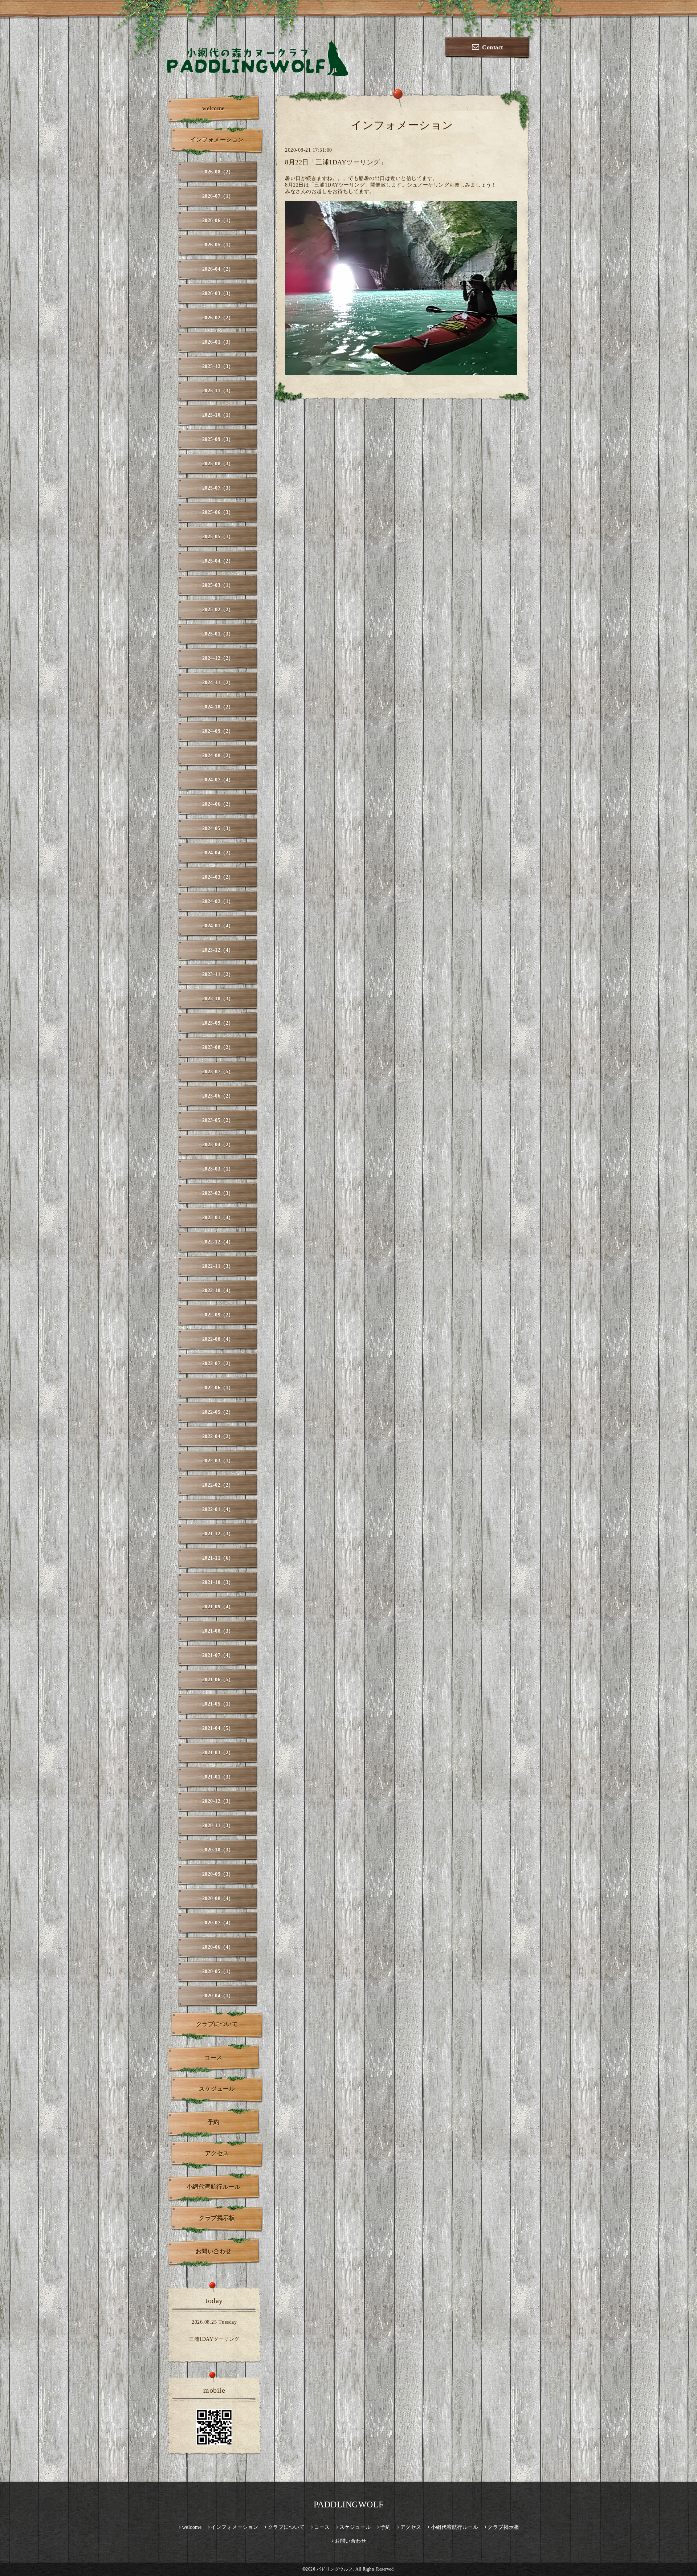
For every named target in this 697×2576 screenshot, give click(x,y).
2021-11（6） (218, 1558)
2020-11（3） (218, 1826)
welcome (213, 108)
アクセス (217, 2153)
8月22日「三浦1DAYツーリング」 (336, 162)
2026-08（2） (218, 172)
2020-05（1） (218, 1971)
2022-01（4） (218, 1509)
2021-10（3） (218, 1582)
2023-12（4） (218, 950)
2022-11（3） (218, 1266)
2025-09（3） (218, 439)
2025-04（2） (218, 561)
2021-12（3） (218, 1534)
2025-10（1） (218, 415)
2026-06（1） (218, 221)
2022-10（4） (218, 1291)
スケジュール (217, 2089)
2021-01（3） (218, 1777)
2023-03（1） (218, 1169)
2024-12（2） (218, 658)
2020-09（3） (218, 1874)
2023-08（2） (218, 1047)
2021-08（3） (218, 1631)
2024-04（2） (218, 853)
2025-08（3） (218, 464)
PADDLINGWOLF (349, 2504)
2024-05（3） (218, 828)
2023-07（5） (218, 1072)
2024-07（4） (218, 780)
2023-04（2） (218, 1145)
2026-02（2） (218, 318)
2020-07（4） (218, 1923)
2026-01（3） (218, 342)
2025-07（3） (218, 488)
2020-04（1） (218, 1996)
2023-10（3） (218, 999)
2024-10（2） (218, 707)
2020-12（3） (218, 1801)
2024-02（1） (218, 901)
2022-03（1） (218, 1461)
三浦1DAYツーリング (214, 2339)
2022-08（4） (218, 1339)
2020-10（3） (218, 1850)
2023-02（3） (218, 1193)
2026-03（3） (218, 293)
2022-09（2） (218, 1315)
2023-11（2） (218, 974)
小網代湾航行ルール (214, 2187)
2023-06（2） (218, 1096)
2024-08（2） (218, 756)
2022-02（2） (218, 1485)
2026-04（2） (218, 269)
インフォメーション (217, 140)
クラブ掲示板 (217, 2218)
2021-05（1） (218, 1704)
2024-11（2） (218, 683)
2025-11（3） (218, 391)
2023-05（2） (218, 1120)
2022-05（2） (218, 1412)
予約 (214, 2122)
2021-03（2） (218, 1753)
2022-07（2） (218, 1363)
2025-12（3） (218, 366)
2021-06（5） (218, 1680)
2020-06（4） (218, 1947)
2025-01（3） (218, 634)
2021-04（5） (218, 1728)
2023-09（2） (218, 1023)
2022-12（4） (218, 1242)
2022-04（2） (218, 1436)
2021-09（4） (218, 1607)
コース (213, 2057)
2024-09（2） (218, 731)
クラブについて (217, 2024)
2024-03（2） (218, 877)
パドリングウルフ (335, 2569)
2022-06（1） (218, 1388)
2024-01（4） (218, 926)
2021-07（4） (218, 1655)
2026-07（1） (218, 196)
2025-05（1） (218, 537)
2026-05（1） (218, 245)
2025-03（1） (218, 585)
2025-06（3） (218, 512)
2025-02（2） (218, 610)
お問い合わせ (214, 2251)
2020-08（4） (218, 1899)
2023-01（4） (218, 1218)
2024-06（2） (218, 804)
